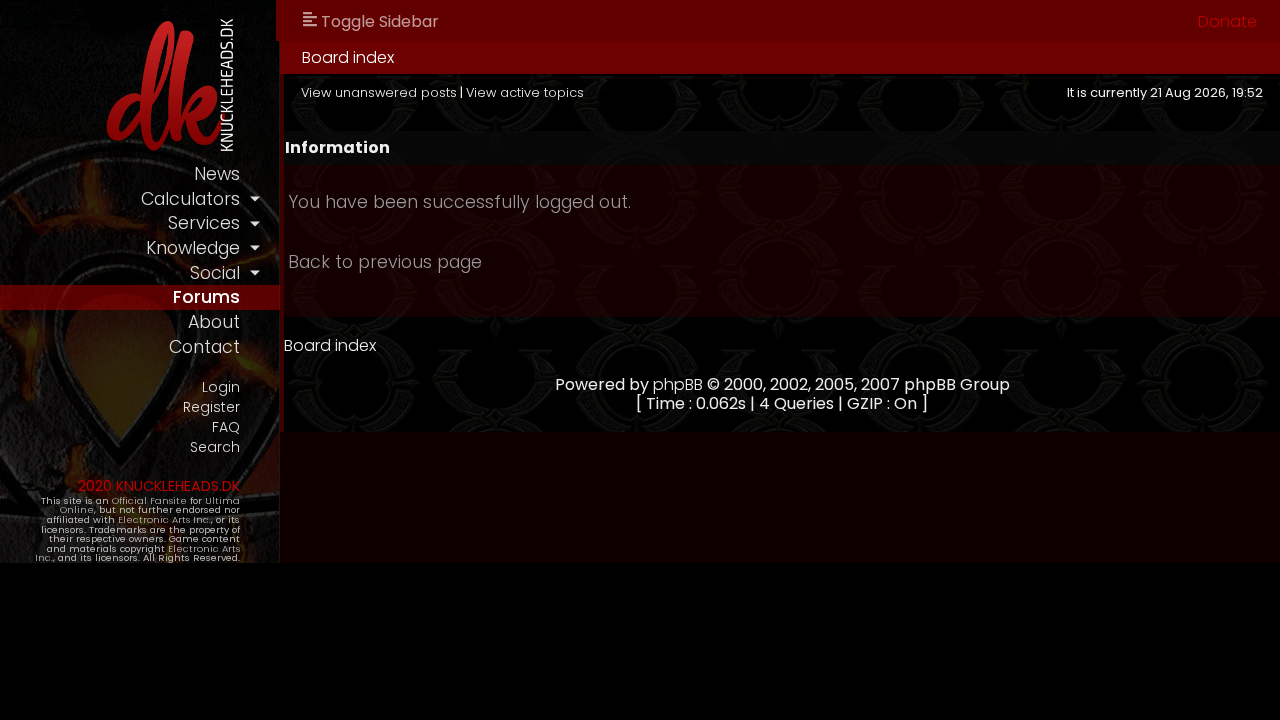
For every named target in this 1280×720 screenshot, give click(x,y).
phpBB (678, 384)
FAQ (226, 427)
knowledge (193, 248)
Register (211, 407)
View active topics (525, 92)
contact (204, 347)
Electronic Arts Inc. (164, 519)
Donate (1227, 21)
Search (215, 447)
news (217, 174)
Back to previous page (385, 262)
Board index (348, 57)
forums (206, 297)
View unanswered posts (379, 92)
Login (221, 387)
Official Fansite (149, 500)
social (215, 273)
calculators (190, 199)
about (214, 322)
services (204, 223)
